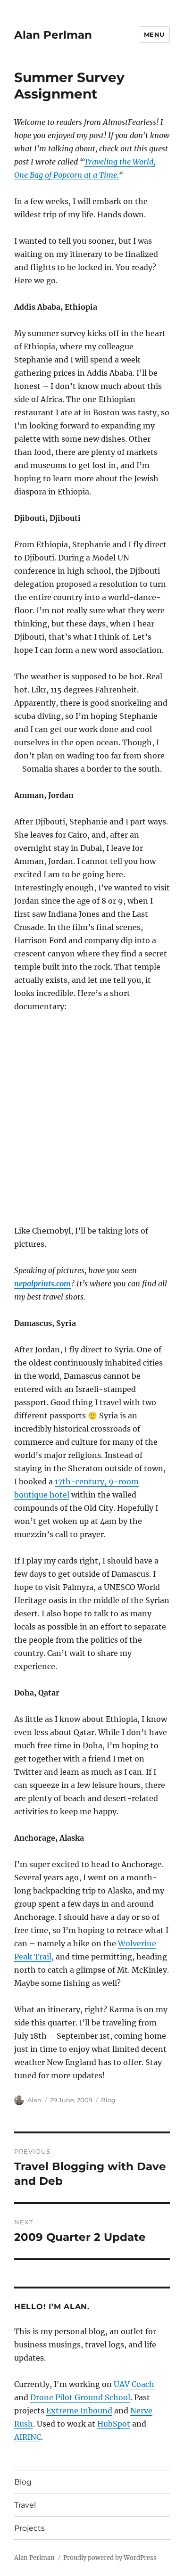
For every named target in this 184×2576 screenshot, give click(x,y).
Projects (29, 2528)
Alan (34, 2100)
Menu (154, 34)
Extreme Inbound (79, 2411)
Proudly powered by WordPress (110, 2558)
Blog (108, 2100)
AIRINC (28, 2437)
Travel (25, 2505)
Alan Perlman (53, 35)
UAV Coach (134, 2384)
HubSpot (114, 2424)
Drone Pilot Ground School (80, 2397)
